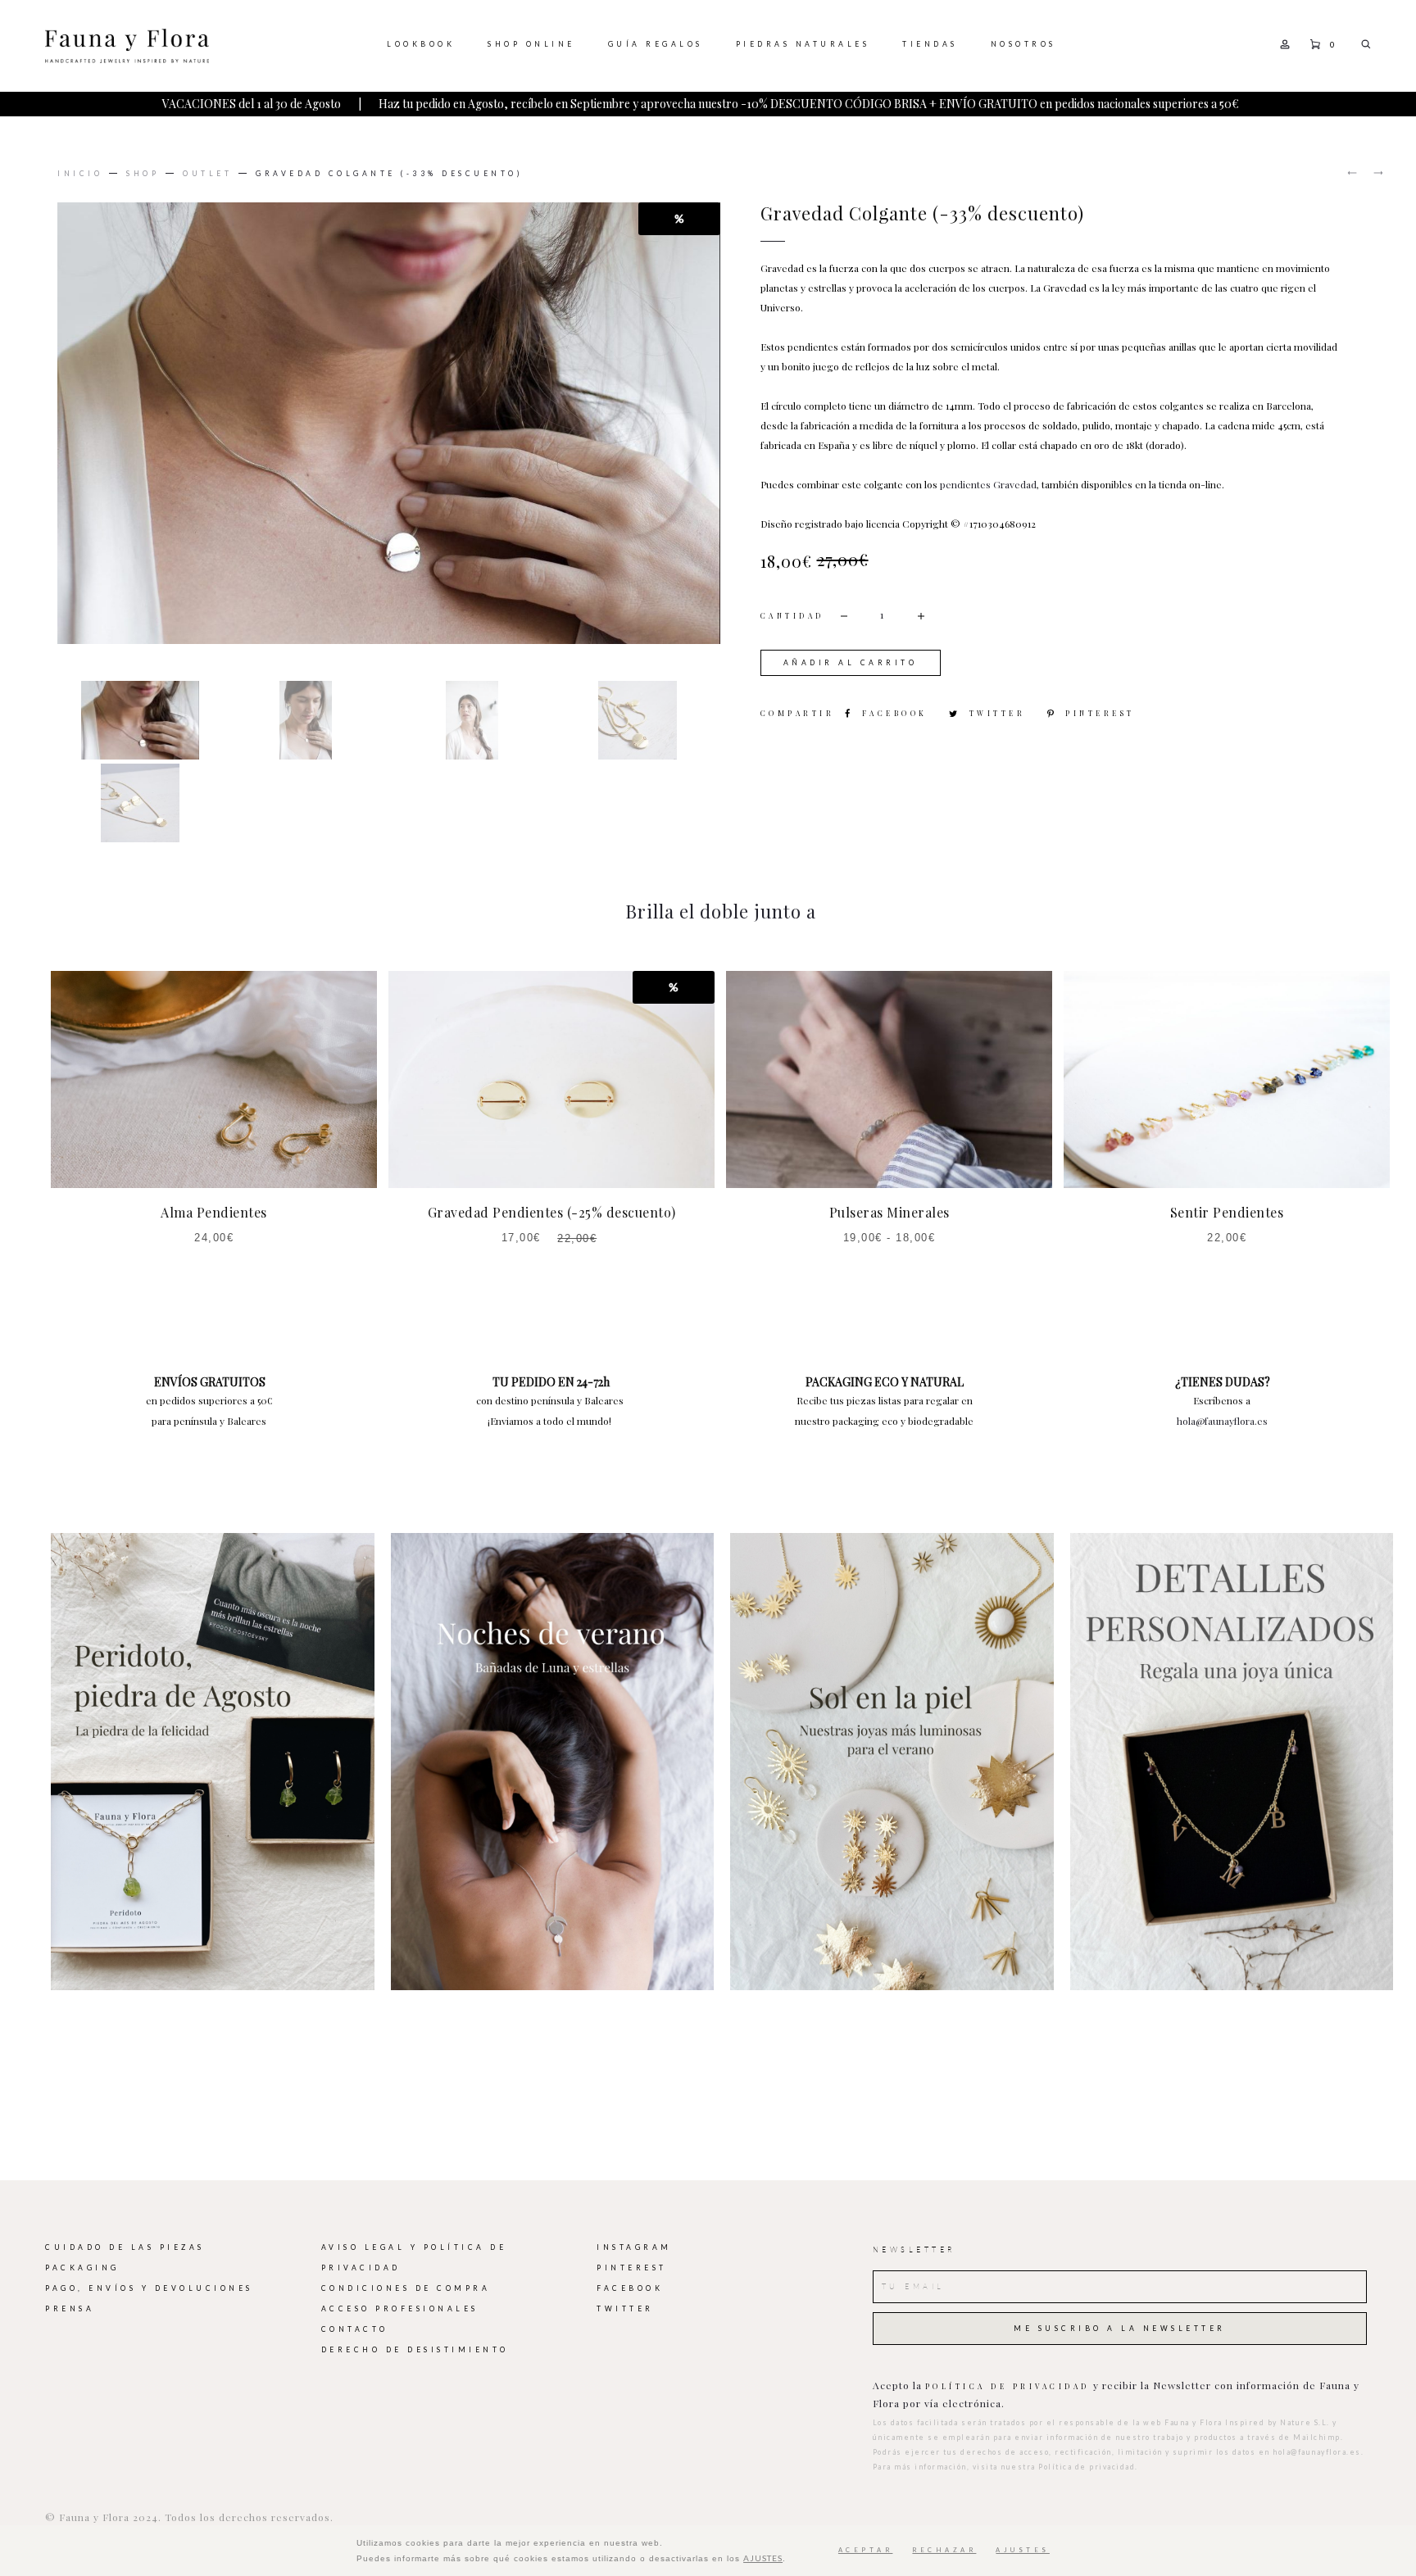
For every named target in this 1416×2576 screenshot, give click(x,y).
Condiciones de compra (406, 2288)
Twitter (1000, 713)
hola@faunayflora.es (1222, 1421)
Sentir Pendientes (1227, 1212)
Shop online (531, 44)
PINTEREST (632, 2268)
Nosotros (1023, 44)
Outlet (207, 174)
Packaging (82, 2268)
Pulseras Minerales (890, 1212)
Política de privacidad (1008, 2386)
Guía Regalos (656, 44)
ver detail (213, 1762)
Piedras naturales (803, 44)
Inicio (80, 174)
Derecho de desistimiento (415, 2350)
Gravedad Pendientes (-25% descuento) (552, 1212)
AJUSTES (763, 2558)
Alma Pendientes (214, 1212)
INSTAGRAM (634, 2247)
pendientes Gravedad (988, 484)
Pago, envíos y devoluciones (149, 2288)
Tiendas (930, 44)
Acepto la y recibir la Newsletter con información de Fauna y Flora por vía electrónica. (1116, 2394)
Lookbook (421, 44)
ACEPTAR (866, 2550)
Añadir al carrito (851, 663)
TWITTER (625, 2309)
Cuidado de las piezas (125, 2247)
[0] (1315, 43)
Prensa (70, 2309)
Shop (143, 174)
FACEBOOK (630, 2288)
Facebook (897, 713)
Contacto (355, 2329)
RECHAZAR (944, 2550)
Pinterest (1100, 713)
